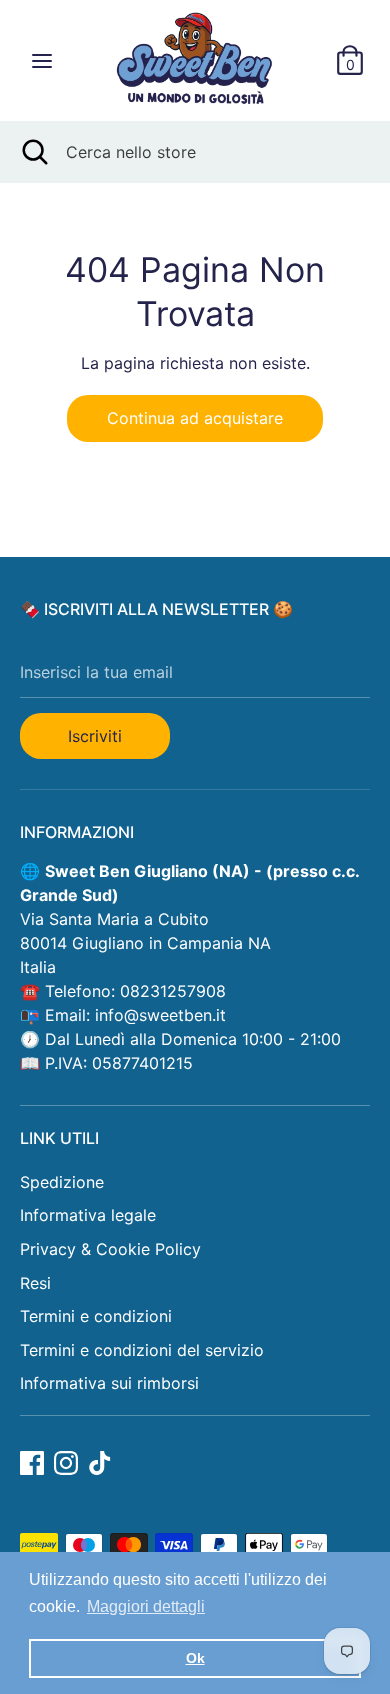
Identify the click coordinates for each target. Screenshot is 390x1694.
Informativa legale (88, 1215)
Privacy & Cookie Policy (110, 1249)
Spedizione (62, 1182)
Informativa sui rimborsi (109, 1383)
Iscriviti (95, 736)
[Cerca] (33, 152)
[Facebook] (32, 1463)
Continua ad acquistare (195, 418)
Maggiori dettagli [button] (146, 1606)
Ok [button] (195, 1658)
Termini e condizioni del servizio (142, 1350)
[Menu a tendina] (42, 60)
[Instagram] (66, 1463)
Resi (35, 1283)
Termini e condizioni (96, 1316)
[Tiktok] (100, 1463)
